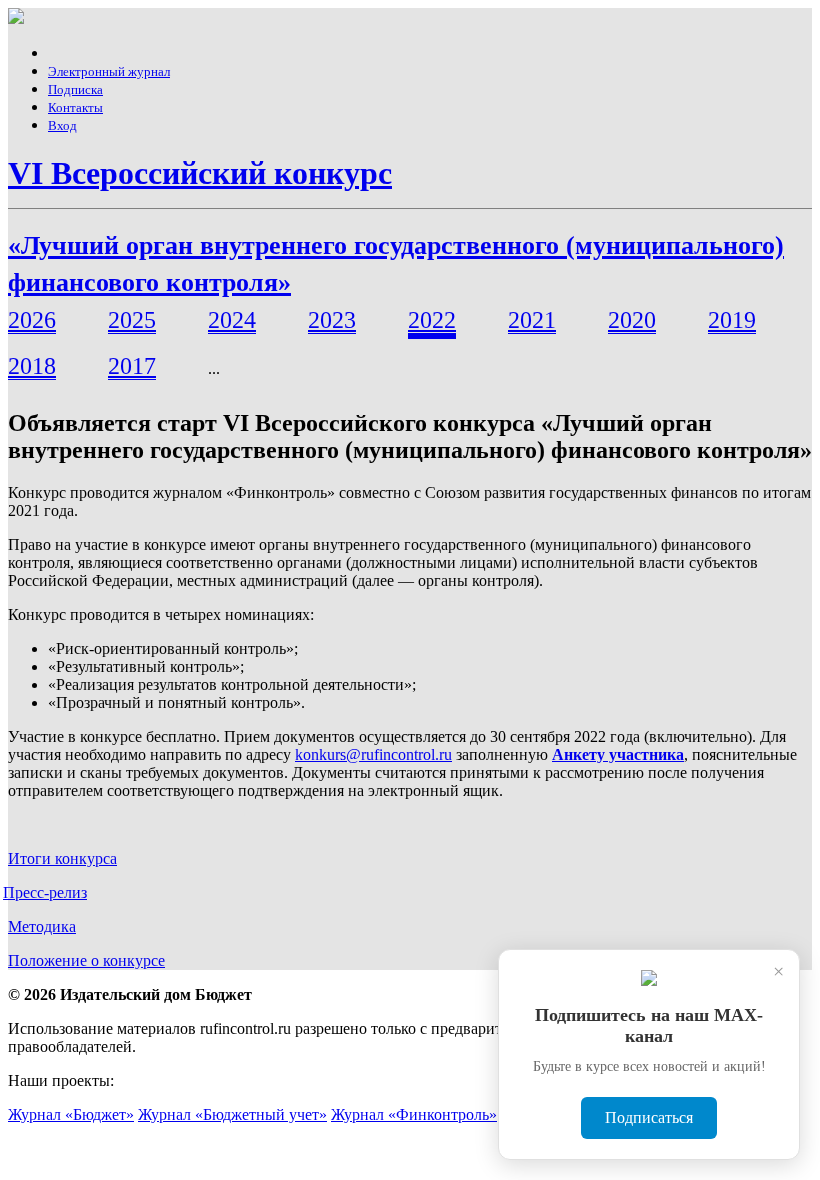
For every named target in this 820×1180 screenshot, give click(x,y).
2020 (632, 320)
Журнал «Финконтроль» (414, 1114)
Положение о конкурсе (86, 960)
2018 (32, 366)
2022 (432, 320)
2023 (332, 320)
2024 (232, 320)
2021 (532, 320)
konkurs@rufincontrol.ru (373, 754)
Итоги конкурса (62, 858)
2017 (132, 366)
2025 (132, 320)
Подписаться (649, 1117)
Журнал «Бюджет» (71, 1114)
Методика (42, 926)
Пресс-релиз (45, 892)
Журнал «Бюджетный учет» (232, 1114)
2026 (32, 320)
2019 (732, 320)
